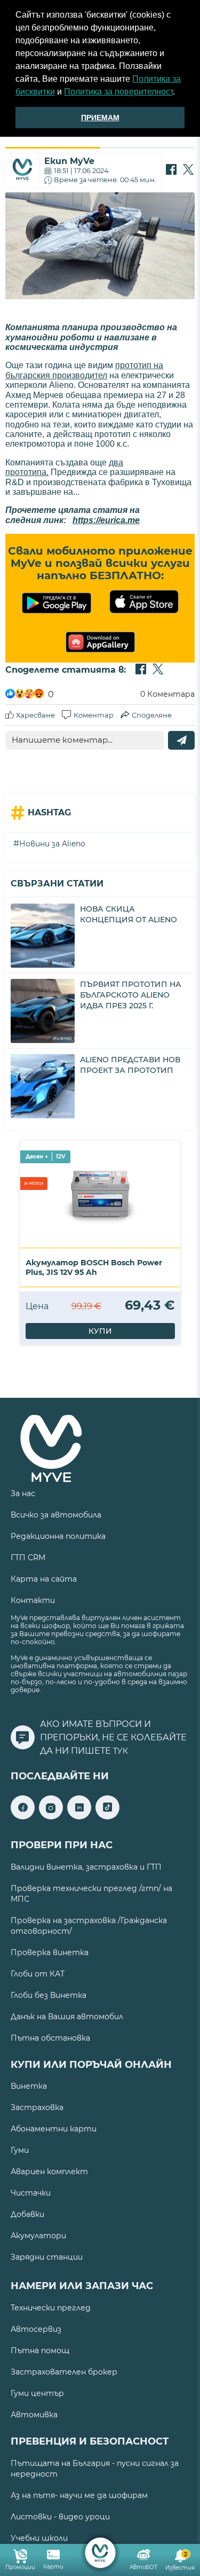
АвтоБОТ (143, 2567)
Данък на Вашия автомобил (67, 2017)
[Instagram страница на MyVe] (51, 1816)
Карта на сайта (44, 1579)
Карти (53, 2567)
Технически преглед (51, 2308)
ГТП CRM (28, 1558)
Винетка (29, 2086)
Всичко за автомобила (56, 1515)
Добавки (27, 2214)
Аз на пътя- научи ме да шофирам (79, 2495)
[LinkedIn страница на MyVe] (79, 1816)
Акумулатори (38, 2236)
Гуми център (37, 2393)
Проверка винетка (50, 1952)
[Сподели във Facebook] (171, 170)
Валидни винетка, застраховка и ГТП (86, 1867)
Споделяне (152, 715)
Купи (100, 1331)
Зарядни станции (47, 2257)
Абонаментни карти (54, 2129)
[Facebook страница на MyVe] (23, 1816)
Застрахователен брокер (64, 2372)
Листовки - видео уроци (60, 2517)
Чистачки (31, 2193)
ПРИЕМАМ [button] (100, 118)
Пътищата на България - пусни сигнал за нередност (95, 2469)
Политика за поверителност (118, 92)
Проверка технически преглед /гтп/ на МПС (91, 1894)
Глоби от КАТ (38, 1974)
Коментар (94, 715)
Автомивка (34, 2415)
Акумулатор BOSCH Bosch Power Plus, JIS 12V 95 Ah (94, 1267)
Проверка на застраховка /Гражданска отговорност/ (89, 1926)
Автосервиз (36, 2329)
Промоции (20, 2567)
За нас (23, 1493)
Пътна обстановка (50, 2038)
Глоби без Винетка (49, 1995)
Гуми (20, 2150)
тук (121, 1751)
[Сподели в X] (188, 170)
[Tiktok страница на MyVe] (107, 1816)
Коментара (167, 694)
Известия (180, 2561)
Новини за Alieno (52, 844)
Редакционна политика (58, 1536)
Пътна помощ (40, 2351)
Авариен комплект (49, 2172)
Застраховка (37, 2107)
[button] (179, 93)
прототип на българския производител (84, 370)
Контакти (33, 1600)
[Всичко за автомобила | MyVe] (100, 2553)
